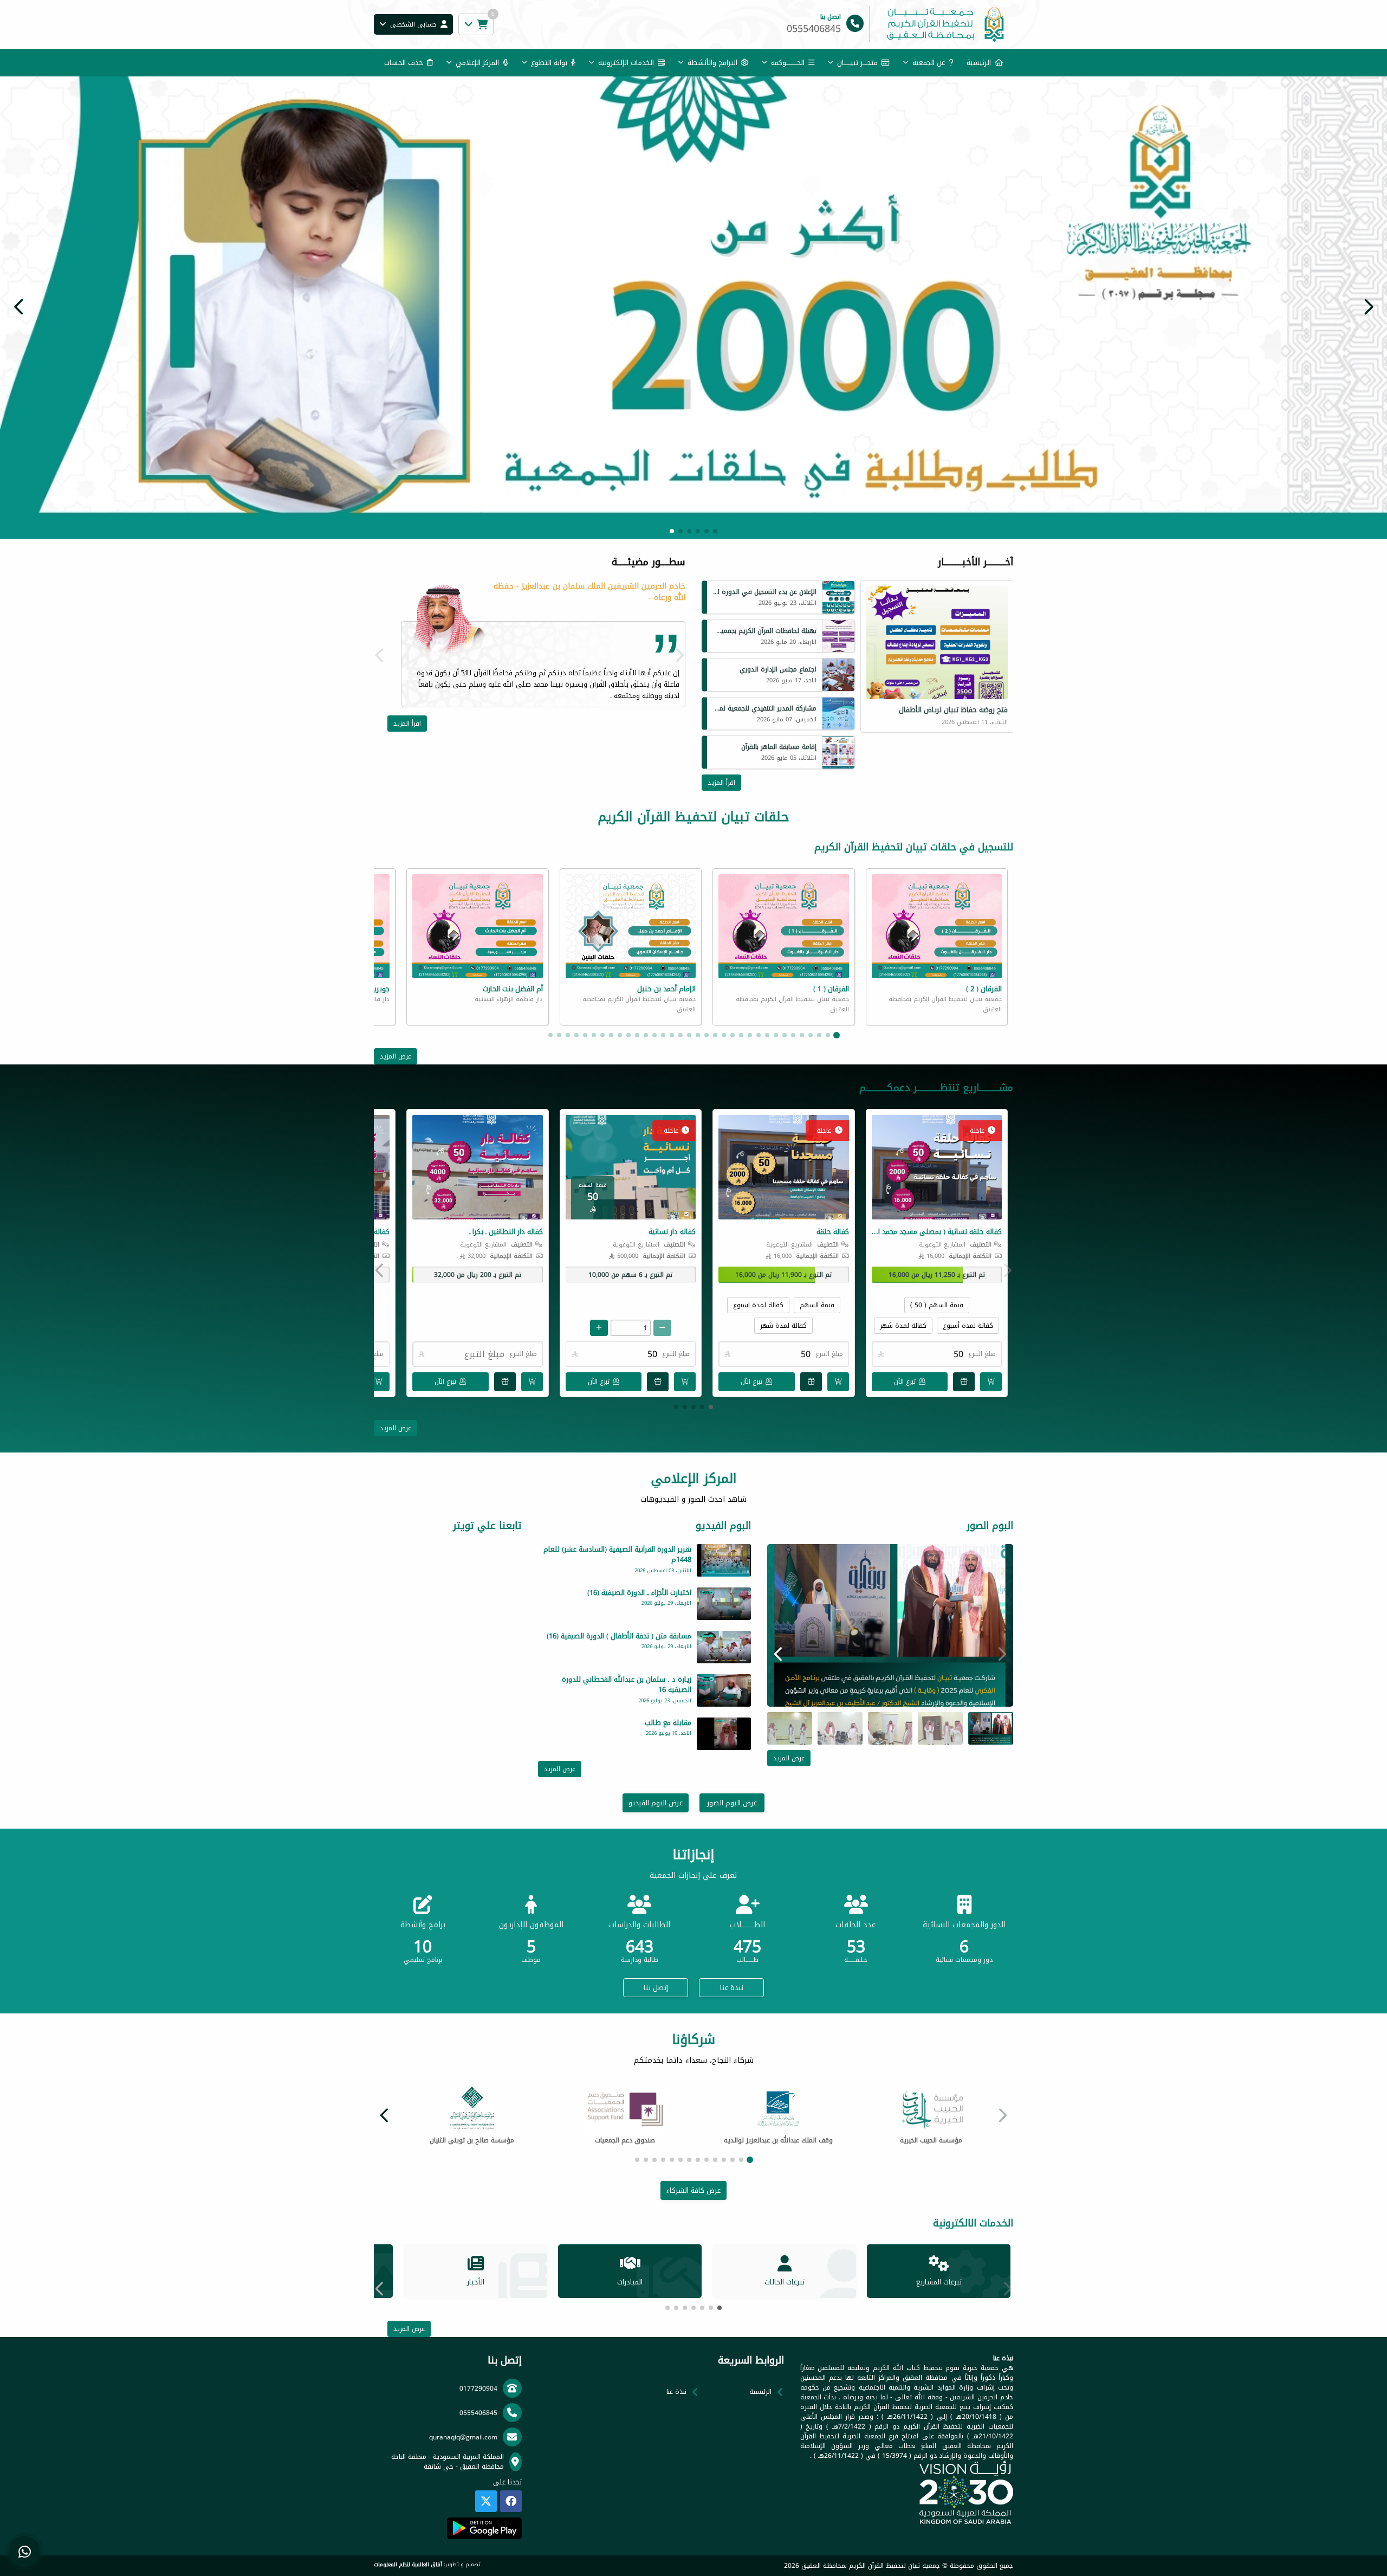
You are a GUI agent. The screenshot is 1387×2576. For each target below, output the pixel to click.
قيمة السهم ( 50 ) (937, 1305)
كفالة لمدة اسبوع (758, 1305)
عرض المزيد (396, 1056)
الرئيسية (979, 63)
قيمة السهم (817, 1305)
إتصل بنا (656, 1988)
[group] (890, 1625)
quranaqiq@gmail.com (463, 2437)
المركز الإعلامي (477, 63)
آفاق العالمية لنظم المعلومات (408, 2565)
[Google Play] (484, 2528)
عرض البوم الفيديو (656, 1803)
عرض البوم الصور (732, 1803)
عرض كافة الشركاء (693, 2190)
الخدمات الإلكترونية (626, 63)
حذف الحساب (404, 63)
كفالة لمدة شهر (903, 1326)
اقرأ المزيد (721, 783)
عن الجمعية (929, 63)
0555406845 (478, 2413)
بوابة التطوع (549, 63)
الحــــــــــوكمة (788, 63)
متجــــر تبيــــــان (857, 63)
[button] (19, 307)
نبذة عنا (732, 1988)
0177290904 (478, 2388)
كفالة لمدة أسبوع (968, 1326)
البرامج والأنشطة (712, 63)
